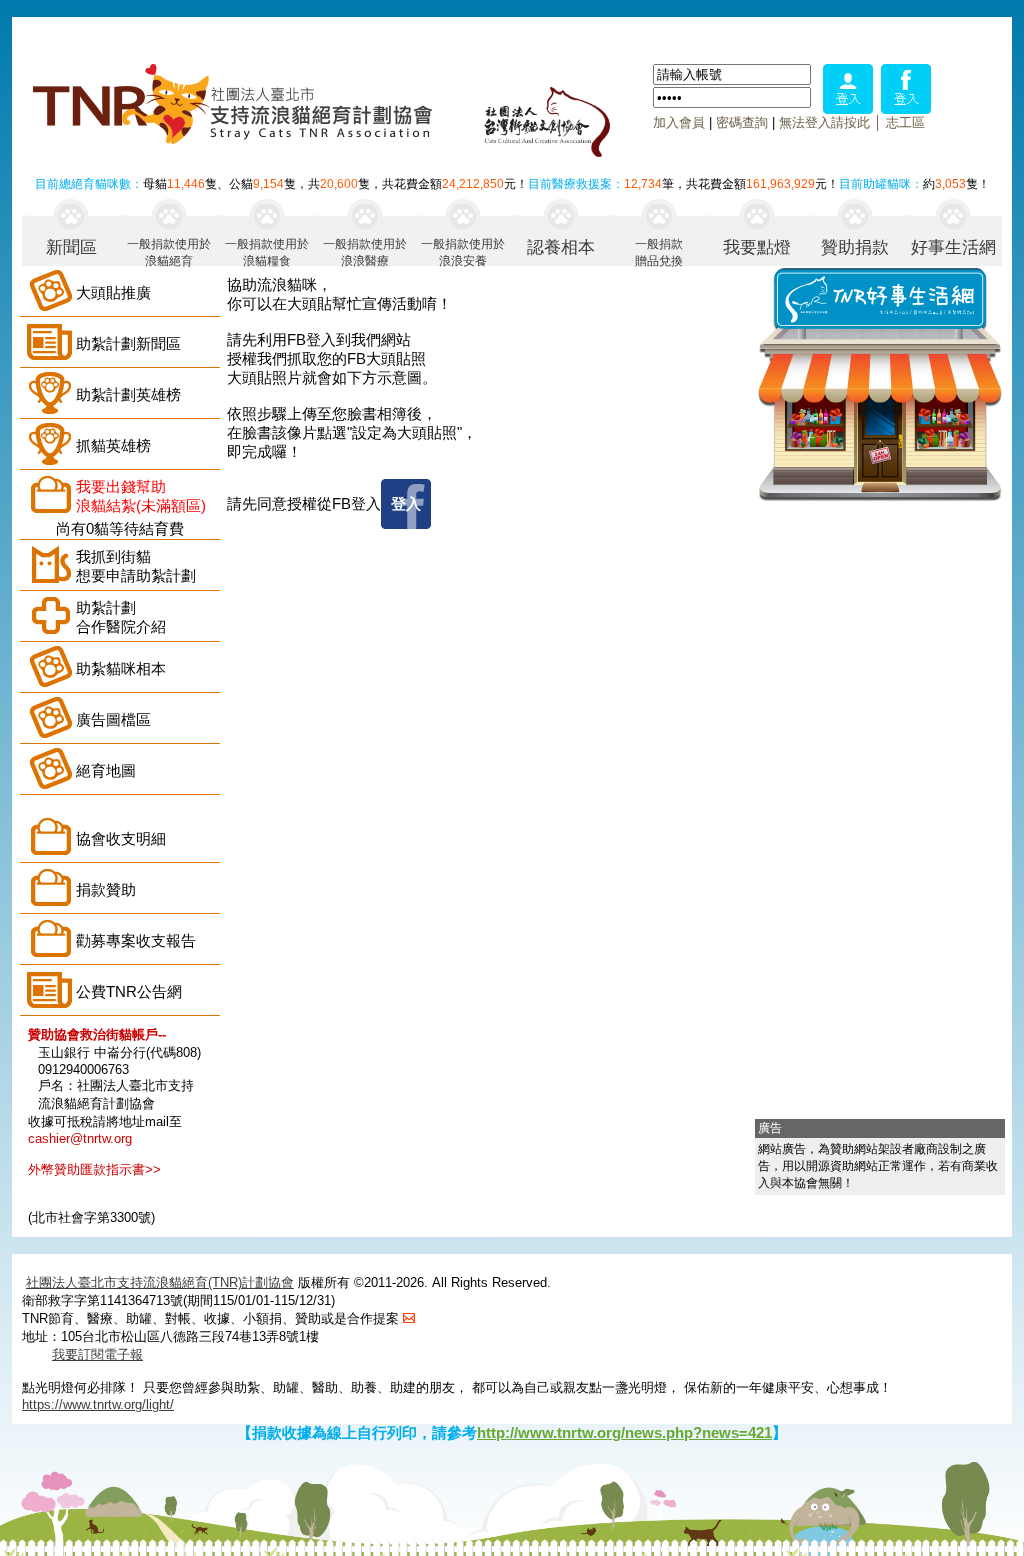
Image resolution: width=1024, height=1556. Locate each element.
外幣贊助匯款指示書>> (94, 1169)
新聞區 (71, 247)
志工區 (905, 122)
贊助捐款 (855, 247)
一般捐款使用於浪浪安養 (463, 251)
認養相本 (561, 247)
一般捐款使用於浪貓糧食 (267, 251)
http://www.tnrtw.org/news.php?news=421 (624, 1432)
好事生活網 (953, 247)
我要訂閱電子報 (97, 1354)
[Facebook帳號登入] (906, 108)
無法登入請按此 (824, 122)
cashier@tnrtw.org (80, 1138)
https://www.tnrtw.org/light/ (98, 1404)
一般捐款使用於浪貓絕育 (169, 251)
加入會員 (679, 122)
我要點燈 (757, 247)
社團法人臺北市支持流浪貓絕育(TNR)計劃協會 (160, 1282)
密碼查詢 (742, 122)
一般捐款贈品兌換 (659, 251)
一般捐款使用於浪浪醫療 (365, 251)
